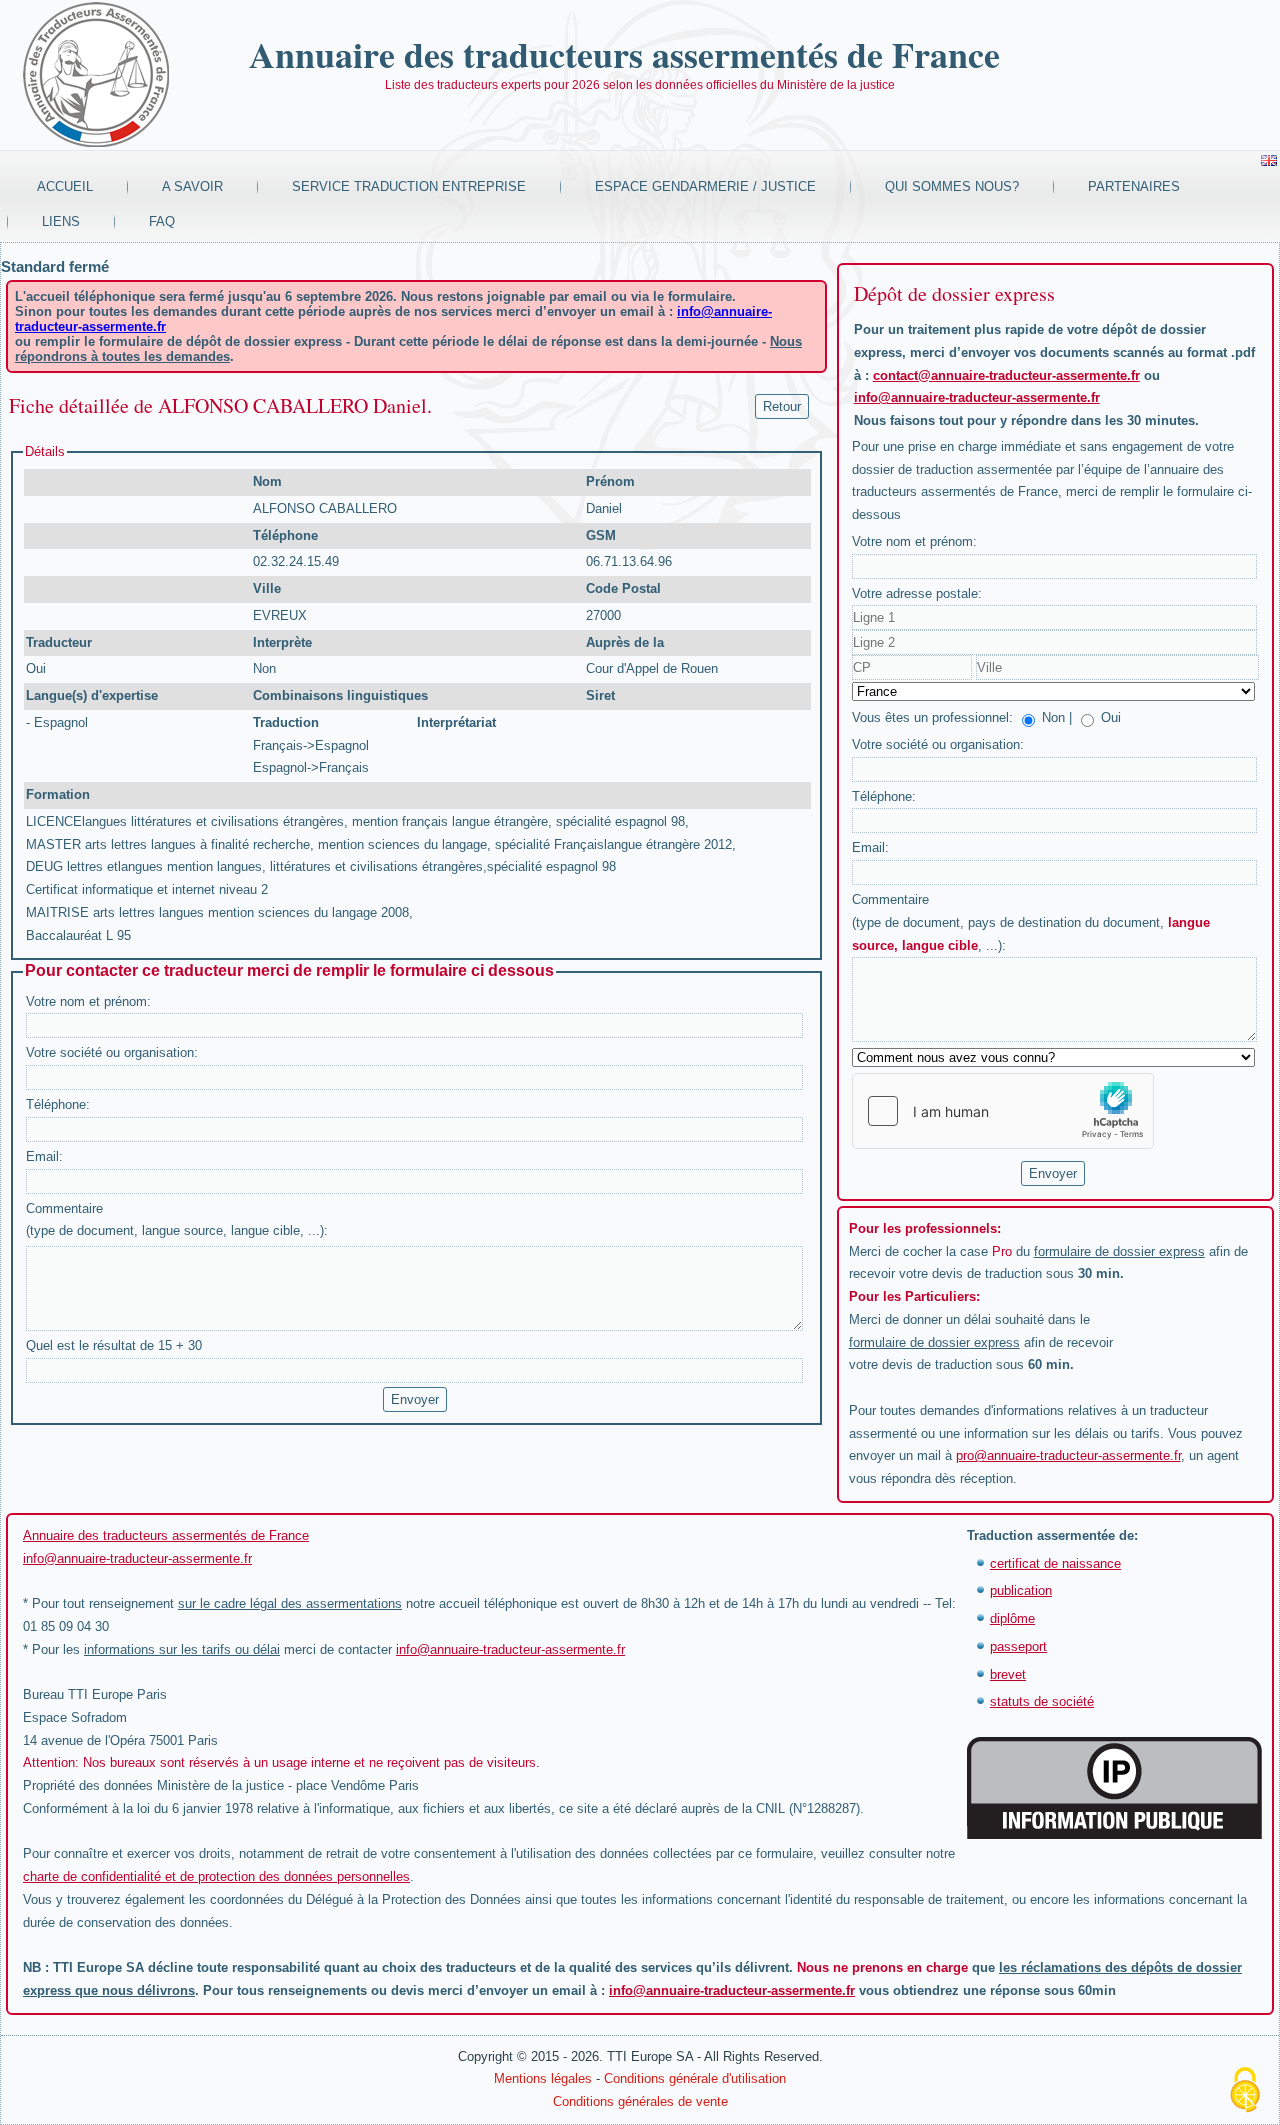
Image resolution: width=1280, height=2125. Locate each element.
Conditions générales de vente (640, 2101)
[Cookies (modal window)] (1245, 2091)
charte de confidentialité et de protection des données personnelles (216, 1876)
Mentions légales (543, 2078)
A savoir (192, 186)
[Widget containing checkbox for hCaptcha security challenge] (1003, 1111)
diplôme (1012, 1618)
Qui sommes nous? (952, 186)
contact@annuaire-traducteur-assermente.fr (1006, 375)
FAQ (162, 221)
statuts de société (1042, 1701)
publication (1021, 1590)
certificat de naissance (1055, 1563)
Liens (61, 221)
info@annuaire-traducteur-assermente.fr (977, 397)
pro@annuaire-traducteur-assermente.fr (1068, 1455)
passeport (1018, 1646)
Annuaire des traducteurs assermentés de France (624, 54)
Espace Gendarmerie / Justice (705, 186)
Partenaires (1134, 186)
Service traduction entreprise (409, 186)
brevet (1008, 1674)
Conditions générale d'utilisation (695, 2078)
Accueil (65, 186)
